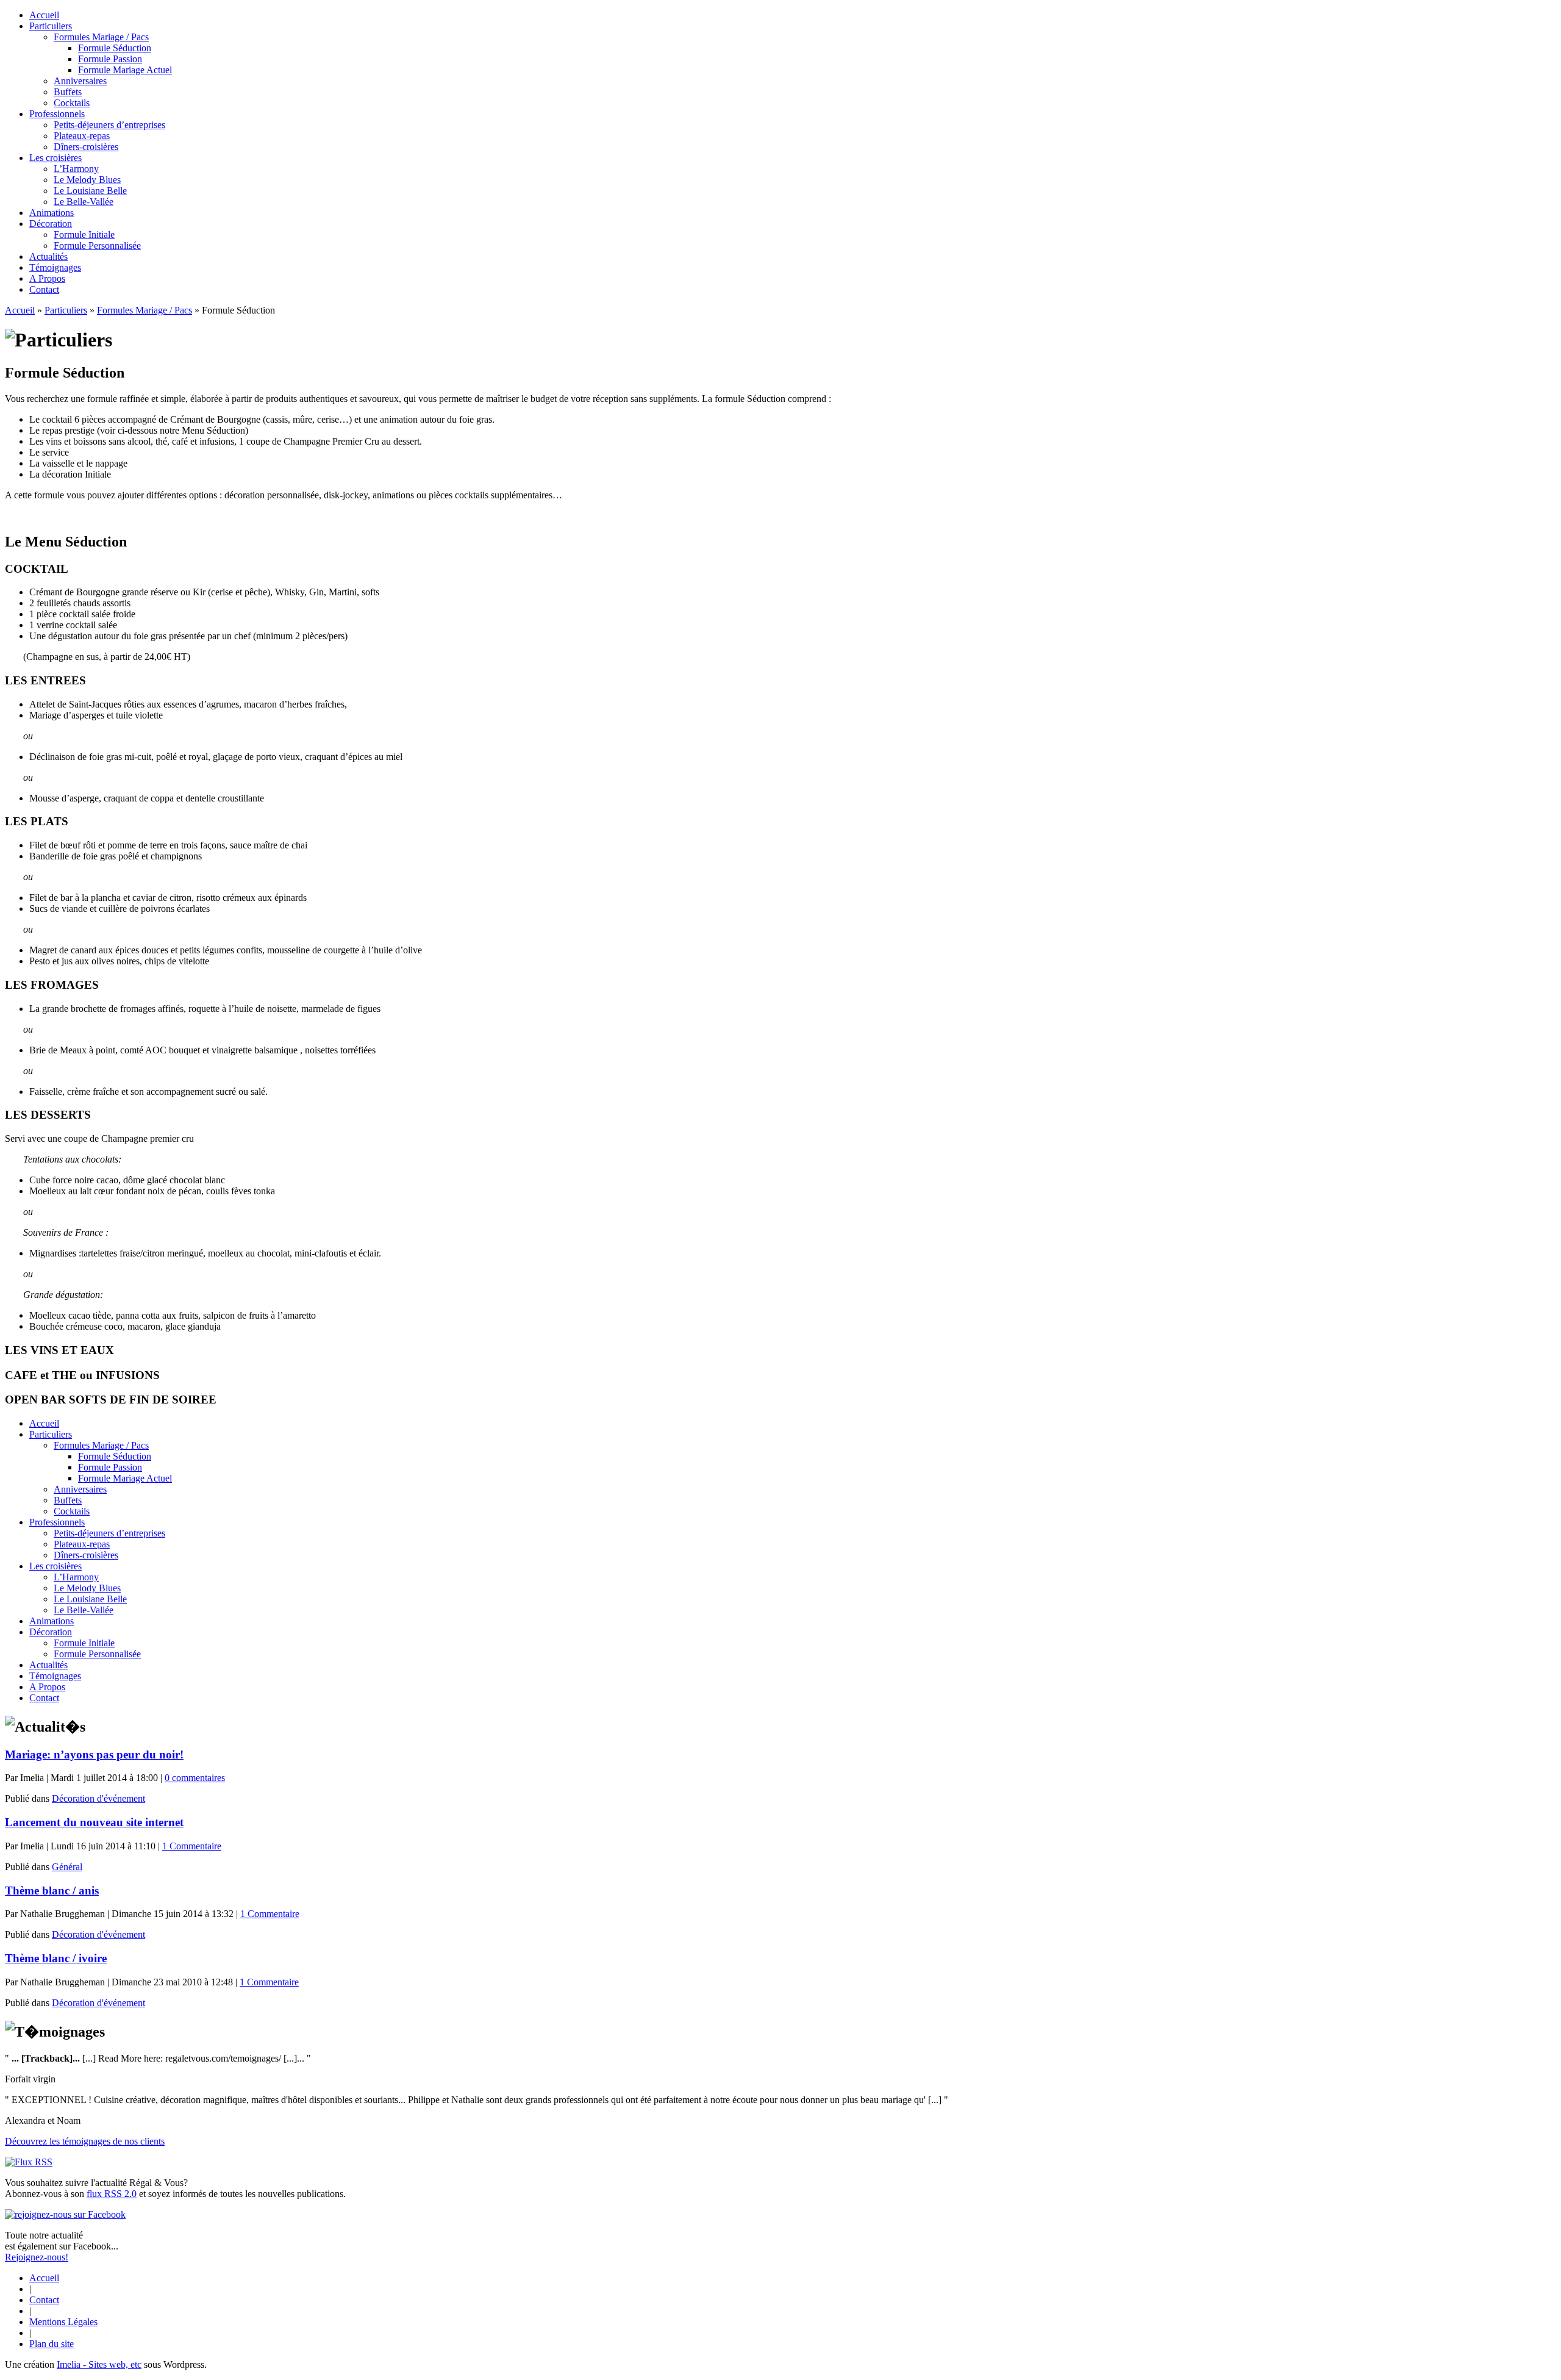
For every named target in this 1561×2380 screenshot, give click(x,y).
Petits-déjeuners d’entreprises (109, 125)
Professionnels (57, 114)
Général (67, 1867)
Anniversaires (80, 81)
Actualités (48, 256)
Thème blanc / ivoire (56, 1958)
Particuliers (51, 26)
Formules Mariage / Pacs (101, 37)
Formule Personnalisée (97, 246)
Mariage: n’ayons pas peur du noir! (94, 1755)
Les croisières (55, 158)
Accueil (44, 15)
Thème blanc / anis (52, 1891)
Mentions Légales (63, 2322)
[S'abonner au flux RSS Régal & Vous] (29, 2162)
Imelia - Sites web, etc (99, 2364)
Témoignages (55, 267)
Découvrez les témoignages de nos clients (85, 2141)
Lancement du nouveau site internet (94, 1822)
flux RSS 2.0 (112, 2194)
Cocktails (72, 103)
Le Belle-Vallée (84, 202)
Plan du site (52, 2344)
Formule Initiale (84, 235)
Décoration (51, 224)
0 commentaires (195, 1778)
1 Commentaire (192, 1846)
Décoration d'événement (98, 1798)
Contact (44, 289)
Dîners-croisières (86, 147)
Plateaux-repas (82, 136)
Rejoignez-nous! (37, 2257)
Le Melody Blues (87, 180)
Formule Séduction (115, 48)
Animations (52, 213)
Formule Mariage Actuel (125, 70)
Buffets (68, 92)
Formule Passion (110, 59)
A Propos (47, 278)
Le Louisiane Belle (90, 191)
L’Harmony (76, 169)
